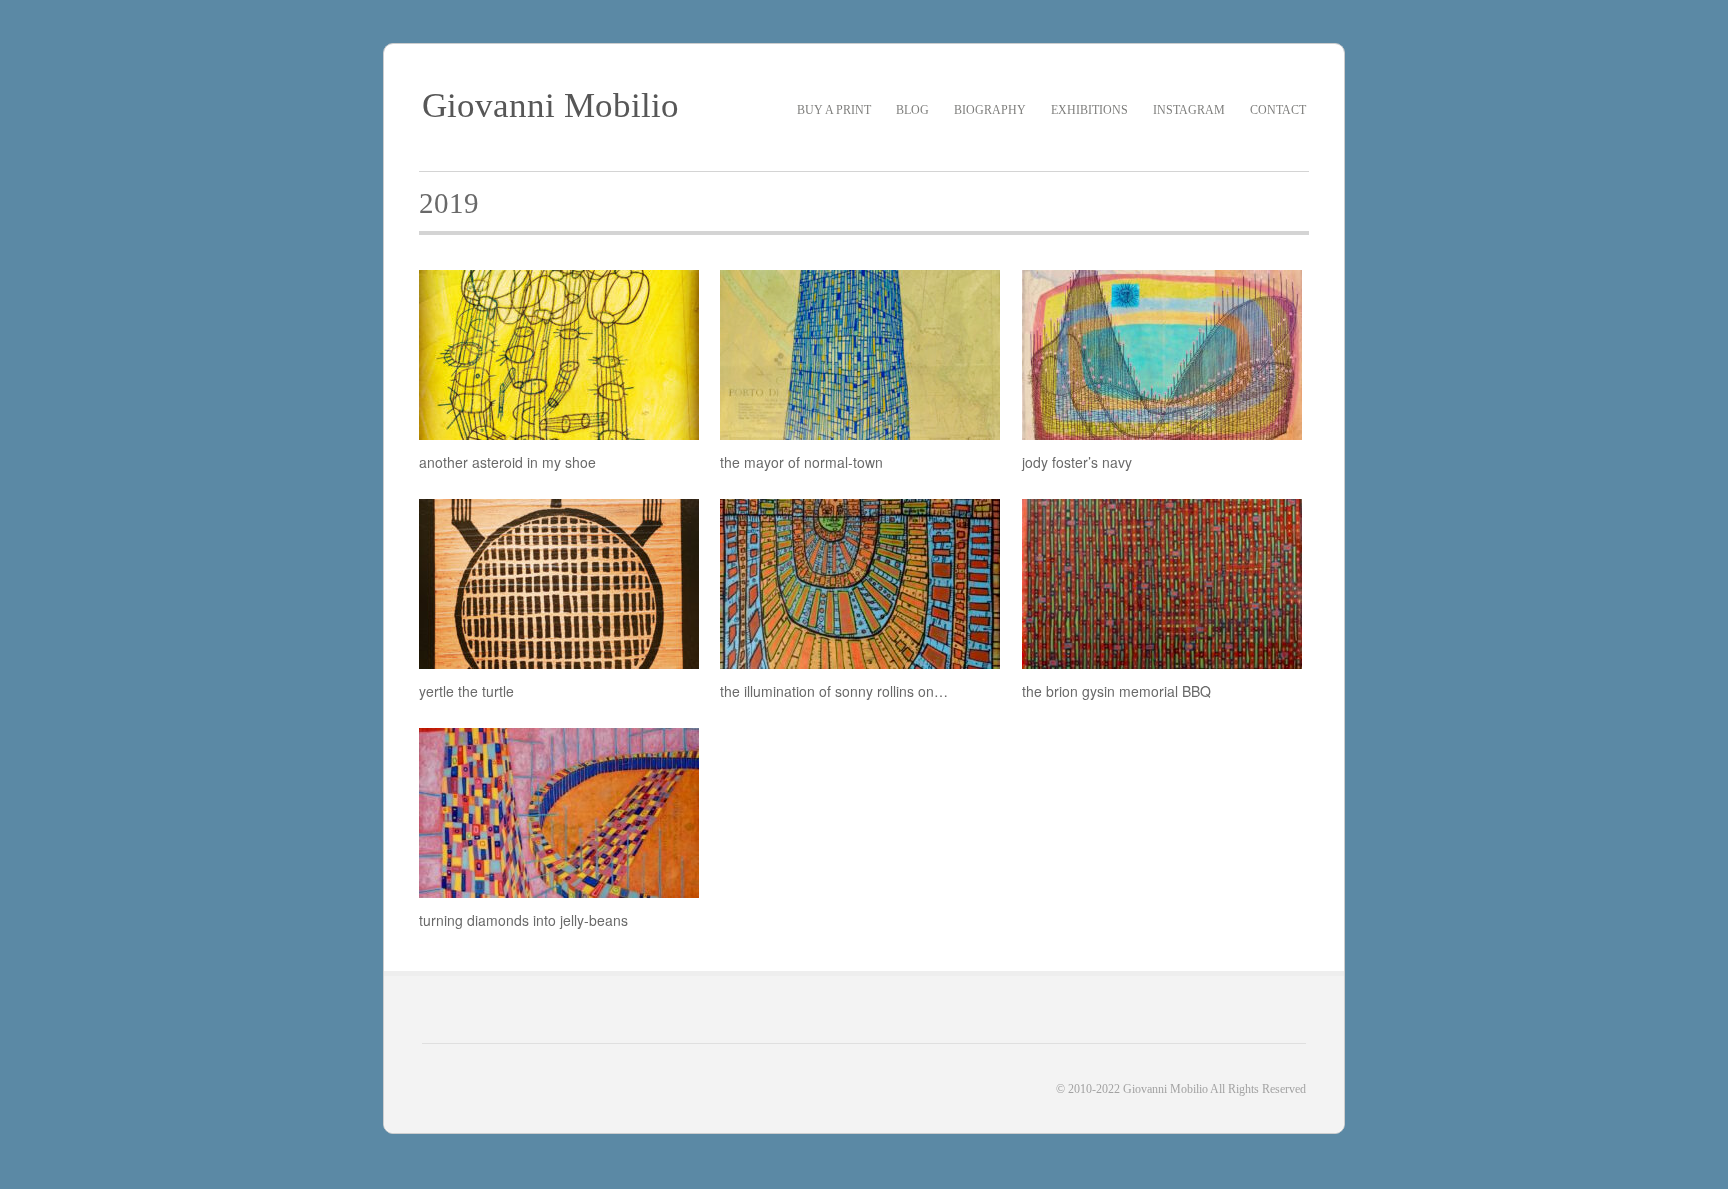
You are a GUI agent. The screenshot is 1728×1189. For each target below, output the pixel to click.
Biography (990, 110)
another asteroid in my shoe (507, 462)
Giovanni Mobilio (550, 105)
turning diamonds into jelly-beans (523, 920)
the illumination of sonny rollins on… (834, 691)
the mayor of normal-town (801, 462)
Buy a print (834, 110)
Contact (1278, 110)
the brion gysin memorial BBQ (1116, 691)
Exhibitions (1089, 110)
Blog (912, 110)
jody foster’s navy (1077, 462)
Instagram (1189, 110)
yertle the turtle (466, 691)
